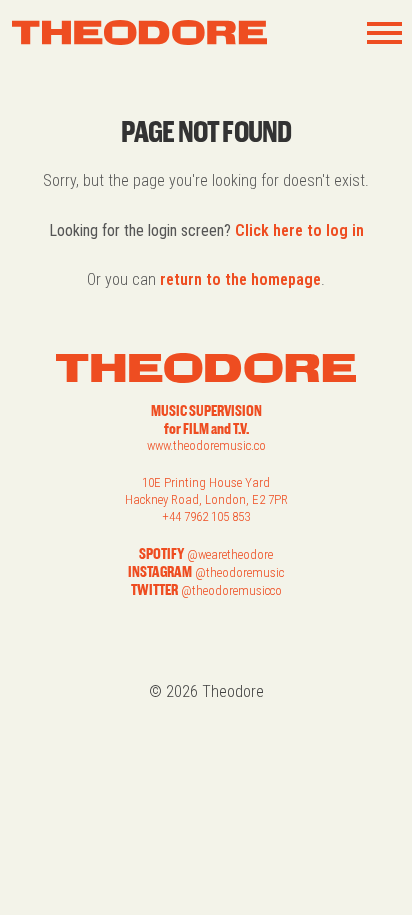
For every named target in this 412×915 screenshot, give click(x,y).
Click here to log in (299, 230)
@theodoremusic (239, 572)
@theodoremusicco (231, 590)
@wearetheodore (230, 554)
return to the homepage (240, 279)
